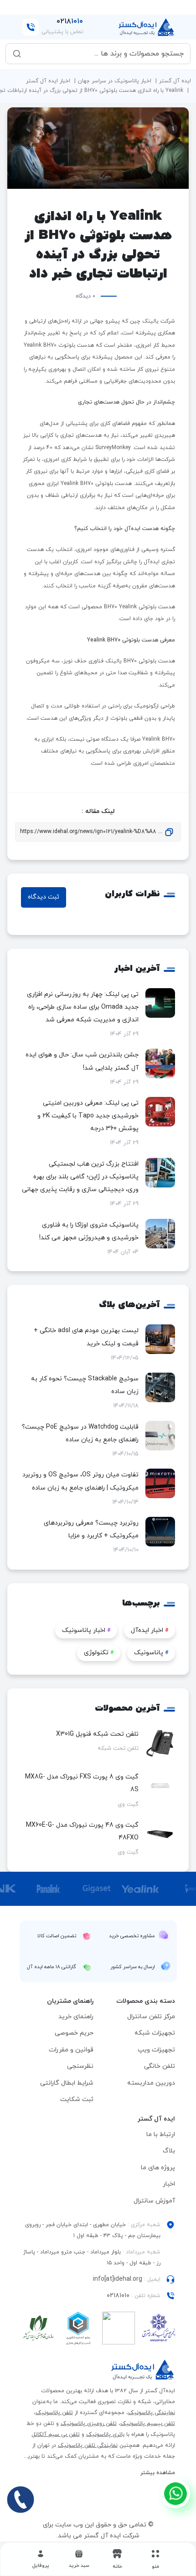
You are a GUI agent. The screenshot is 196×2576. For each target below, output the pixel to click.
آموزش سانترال (154, 2201)
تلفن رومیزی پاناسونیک (89, 2424)
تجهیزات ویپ (156, 2050)
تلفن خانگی (160, 2066)
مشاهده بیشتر (158, 2473)
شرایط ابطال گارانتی (67, 2083)
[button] (79, 2559)
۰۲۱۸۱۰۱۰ (118, 2296)
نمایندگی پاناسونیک (152, 2413)
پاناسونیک (151, 1653)
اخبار (169, 2184)
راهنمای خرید (76, 2017)
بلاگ (169, 2151)
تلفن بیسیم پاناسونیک (148, 2424)
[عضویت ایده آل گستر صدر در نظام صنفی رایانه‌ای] (38, 2330)
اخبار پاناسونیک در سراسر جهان (115, 81)
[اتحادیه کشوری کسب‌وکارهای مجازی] (78, 2330)
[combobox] (104, 54)
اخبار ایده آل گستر (48, 81)
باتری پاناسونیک (105, 2435)
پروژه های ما (158, 2168)
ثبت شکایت (77, 2099)
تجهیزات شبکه (155, 2033)
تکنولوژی (99, 1653)
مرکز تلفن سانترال (151, 2017)
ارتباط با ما (161, 2134)
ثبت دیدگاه (44, 897)
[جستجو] (17, 54)
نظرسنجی (80, 2066)
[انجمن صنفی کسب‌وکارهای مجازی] (159, 2330)
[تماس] (21, 2500)
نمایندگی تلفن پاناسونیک (88, 2445)
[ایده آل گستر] (143, 2370)
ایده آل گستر (175, 81)
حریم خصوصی (74, 2033)
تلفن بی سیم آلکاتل (56, 2435)
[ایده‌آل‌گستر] (147, 27)
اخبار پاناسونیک (86, 1630)
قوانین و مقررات (71, 2050)
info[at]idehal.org (118, 2279)
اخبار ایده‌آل (150, 1630)
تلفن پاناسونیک (54, 2413)
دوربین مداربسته (151, 2083)
